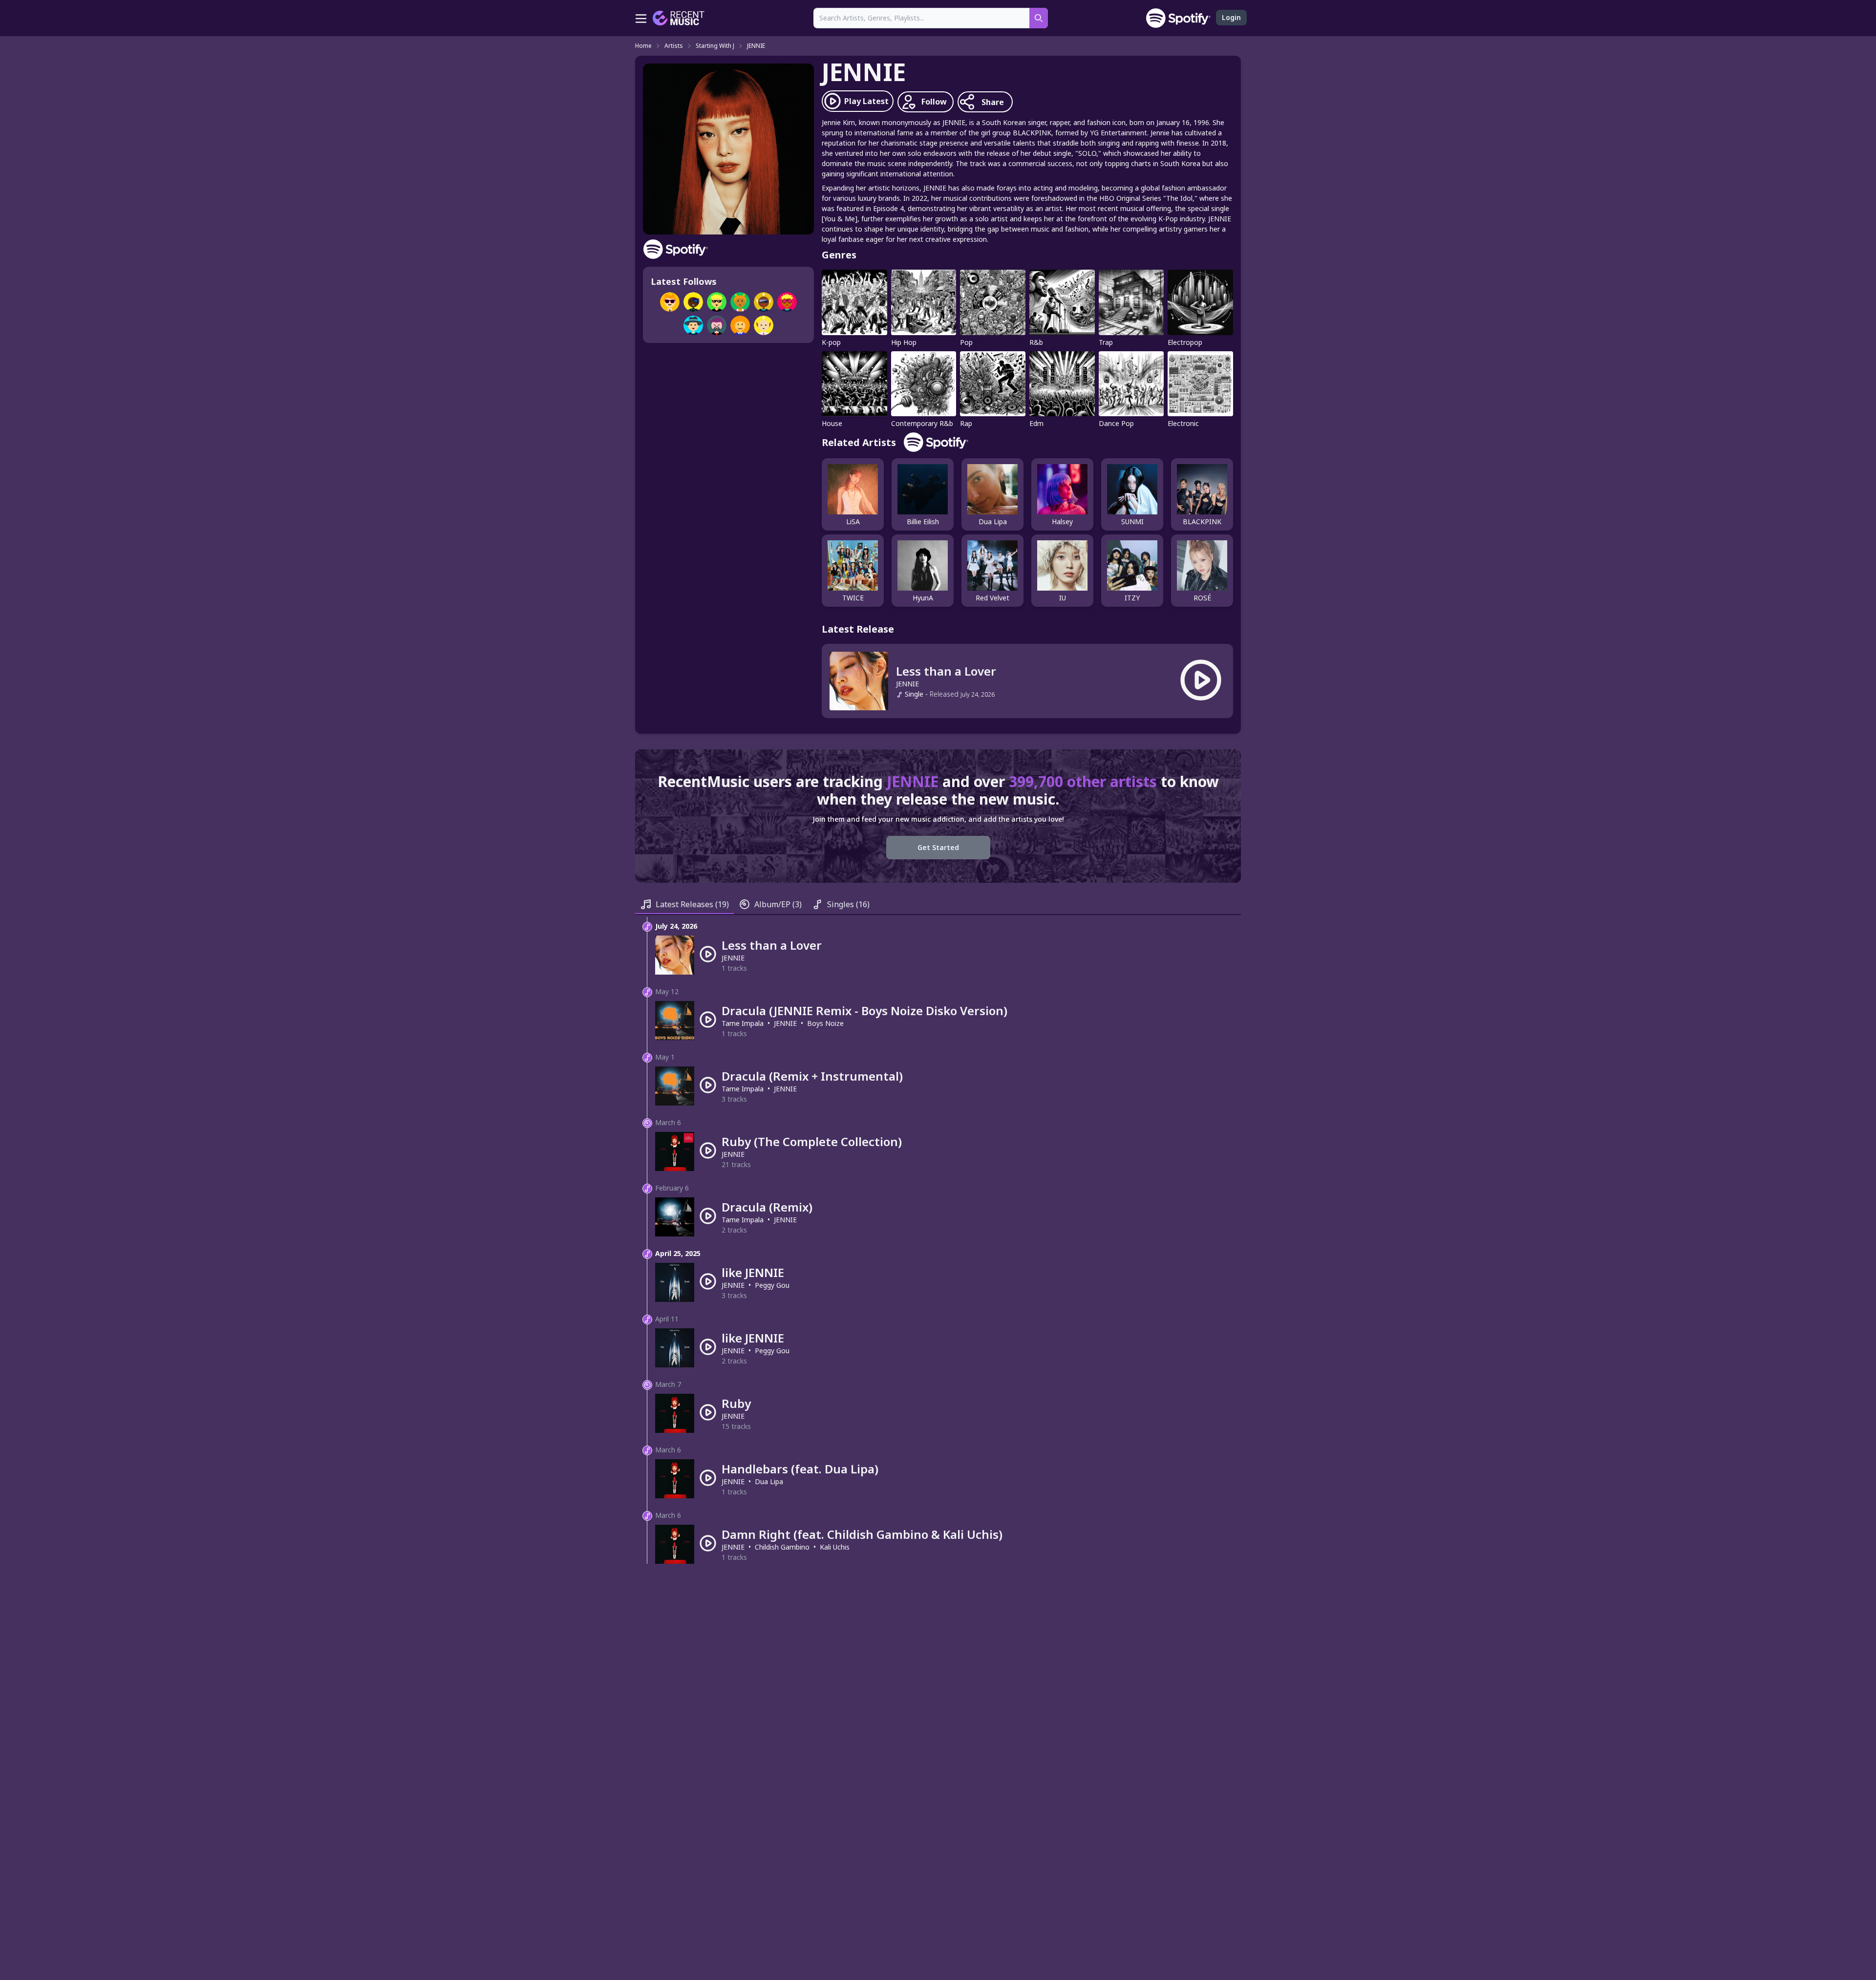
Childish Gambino (782, 1547)
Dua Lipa (769, 1481)
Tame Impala (743, 1023)
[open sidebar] (641, 18)
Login (1231, 17)
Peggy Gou (772, 1285)
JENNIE (756, 46)
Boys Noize (825, 1023)
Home (643, 46)
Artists (674, 46)
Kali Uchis (835, 1547)
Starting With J (715, 46)
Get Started (938, 847)
